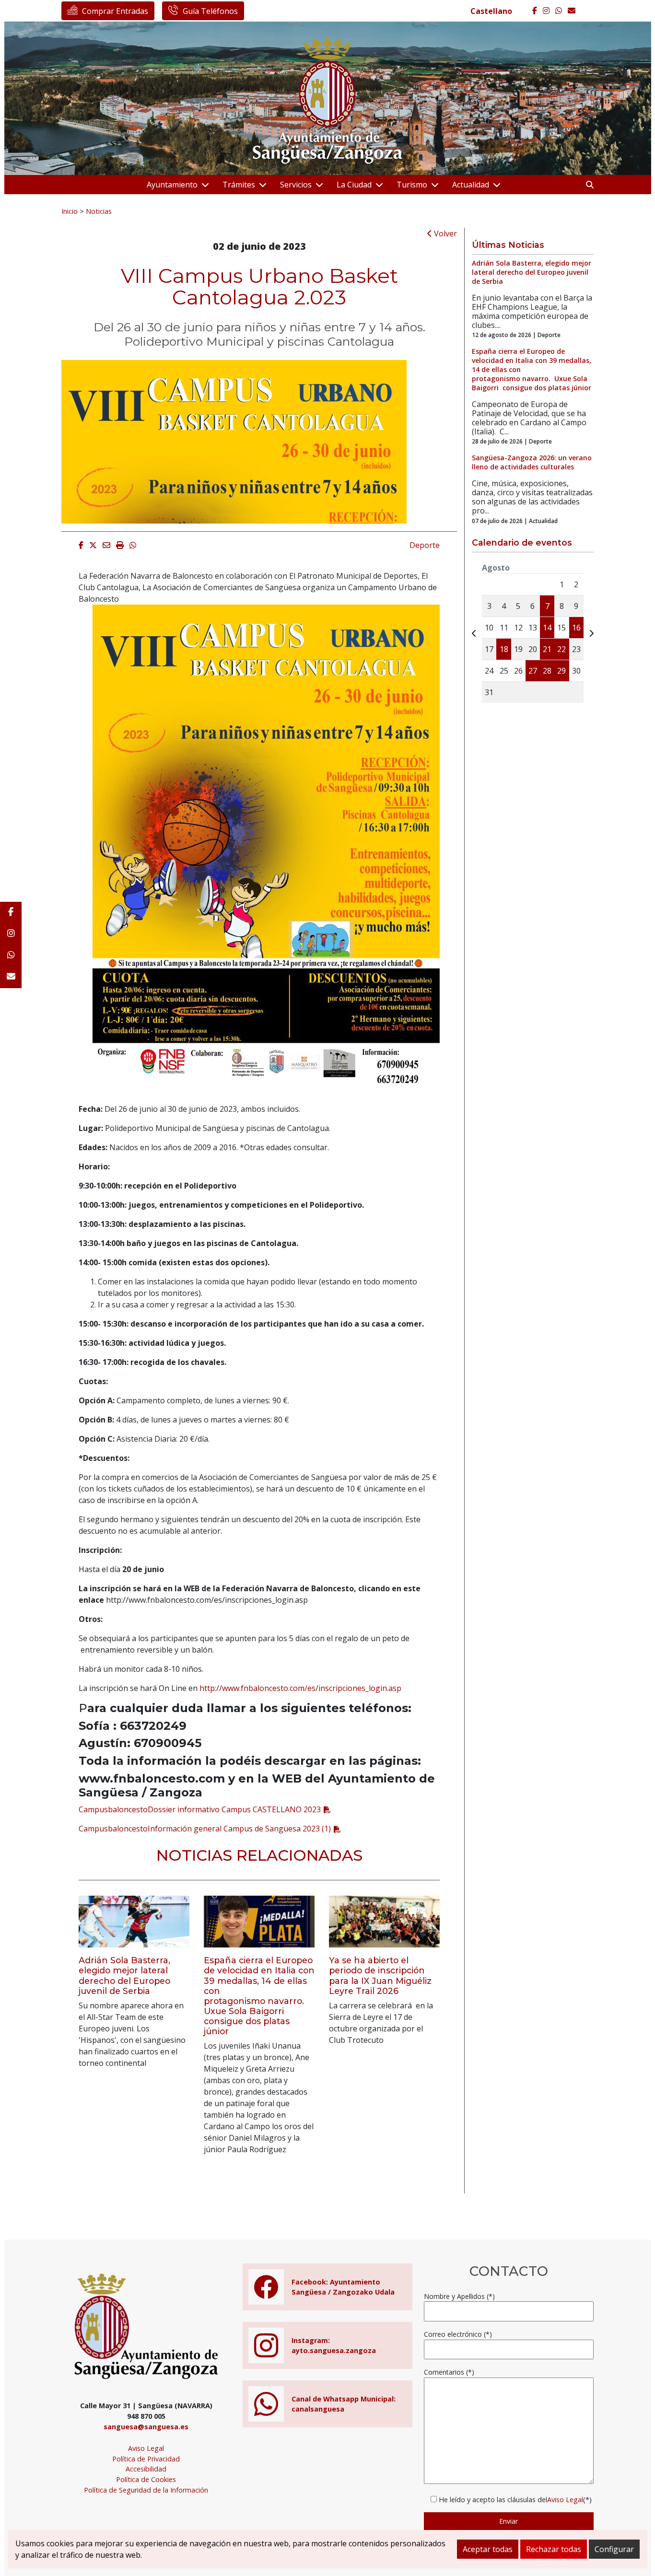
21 (547, 649)
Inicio (70, 211)
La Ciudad (354, 185)
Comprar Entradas (115, 11)
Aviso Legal (146, 2448)
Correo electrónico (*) (458, 2334)
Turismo (412, 185)
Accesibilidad (146, 2469)
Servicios (296, 185)
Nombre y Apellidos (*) (459, 2296)
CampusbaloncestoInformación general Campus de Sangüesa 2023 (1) (205, 1829)
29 (561, 671)
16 (576, 628)
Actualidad (471, 185)
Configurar (614, 2549)
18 (504, 649)
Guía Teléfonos (210, 11)
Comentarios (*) (449, 2372)
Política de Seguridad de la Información (146, 2490)
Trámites (239, 185)
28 (547, 671)
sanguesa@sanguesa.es (146, 2427)
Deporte (425, 545)
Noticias (99, 211)
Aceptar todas (488, 2549)
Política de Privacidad (146, 2459)
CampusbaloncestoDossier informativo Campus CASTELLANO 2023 (200, 1809)
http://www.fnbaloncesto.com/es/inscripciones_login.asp (300, 1688)
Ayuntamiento (172, 185)
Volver (444, 233)
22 (561, 649)
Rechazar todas (554, 2549)
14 (547, 628)
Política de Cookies (146, 2479)
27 (533, 671)
